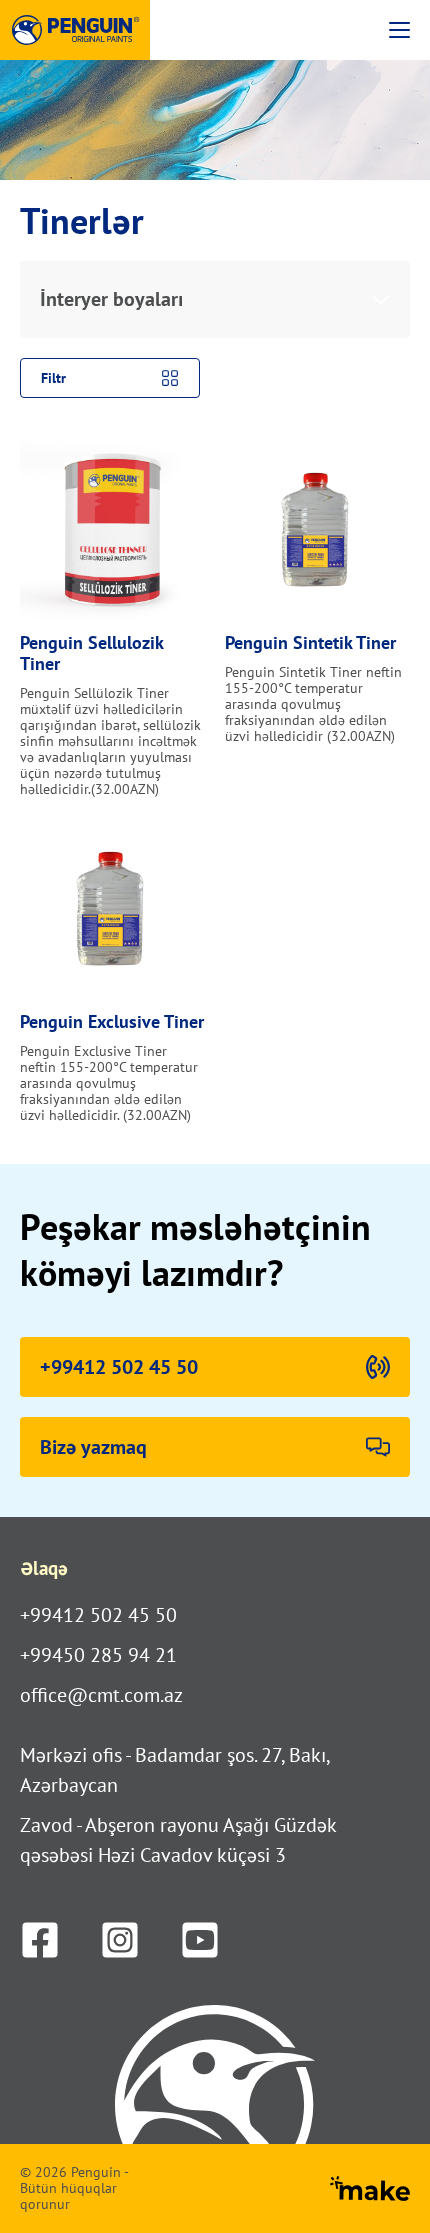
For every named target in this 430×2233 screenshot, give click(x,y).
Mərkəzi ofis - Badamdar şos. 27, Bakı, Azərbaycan (174, 1770)
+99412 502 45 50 (98, 1615)
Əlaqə (44, 1568)
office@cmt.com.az (101, 1695)
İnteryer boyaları (111, 299)
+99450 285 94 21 (98, 1655)
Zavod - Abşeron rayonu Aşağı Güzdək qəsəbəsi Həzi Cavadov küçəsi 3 (178, 1840)
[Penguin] (75, 30)
